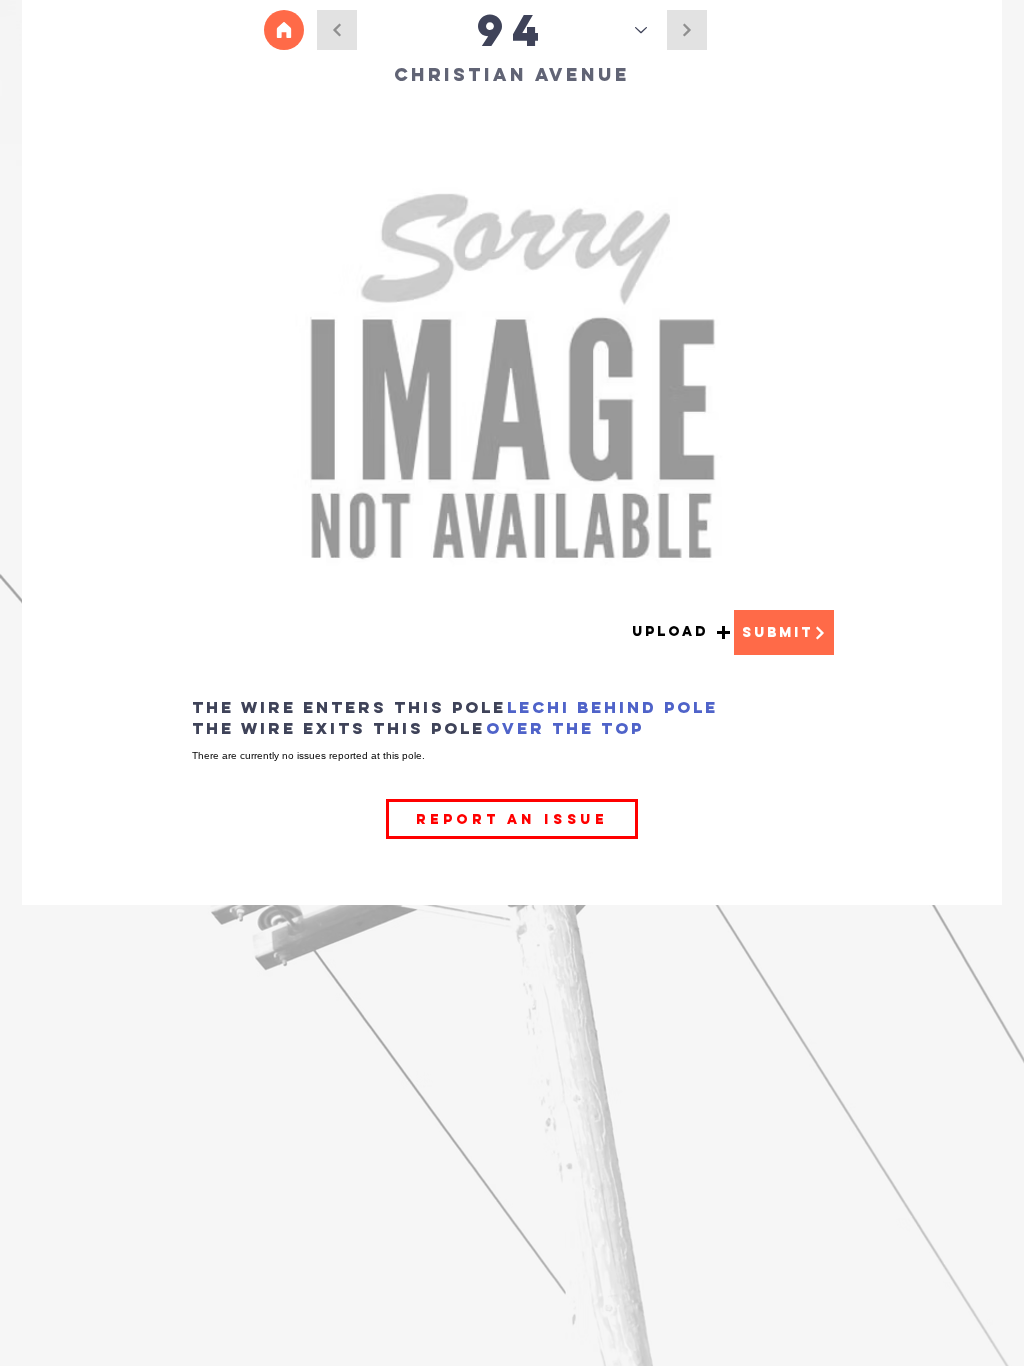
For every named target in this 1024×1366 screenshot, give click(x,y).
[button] (681, 632)
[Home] (284, 30)
